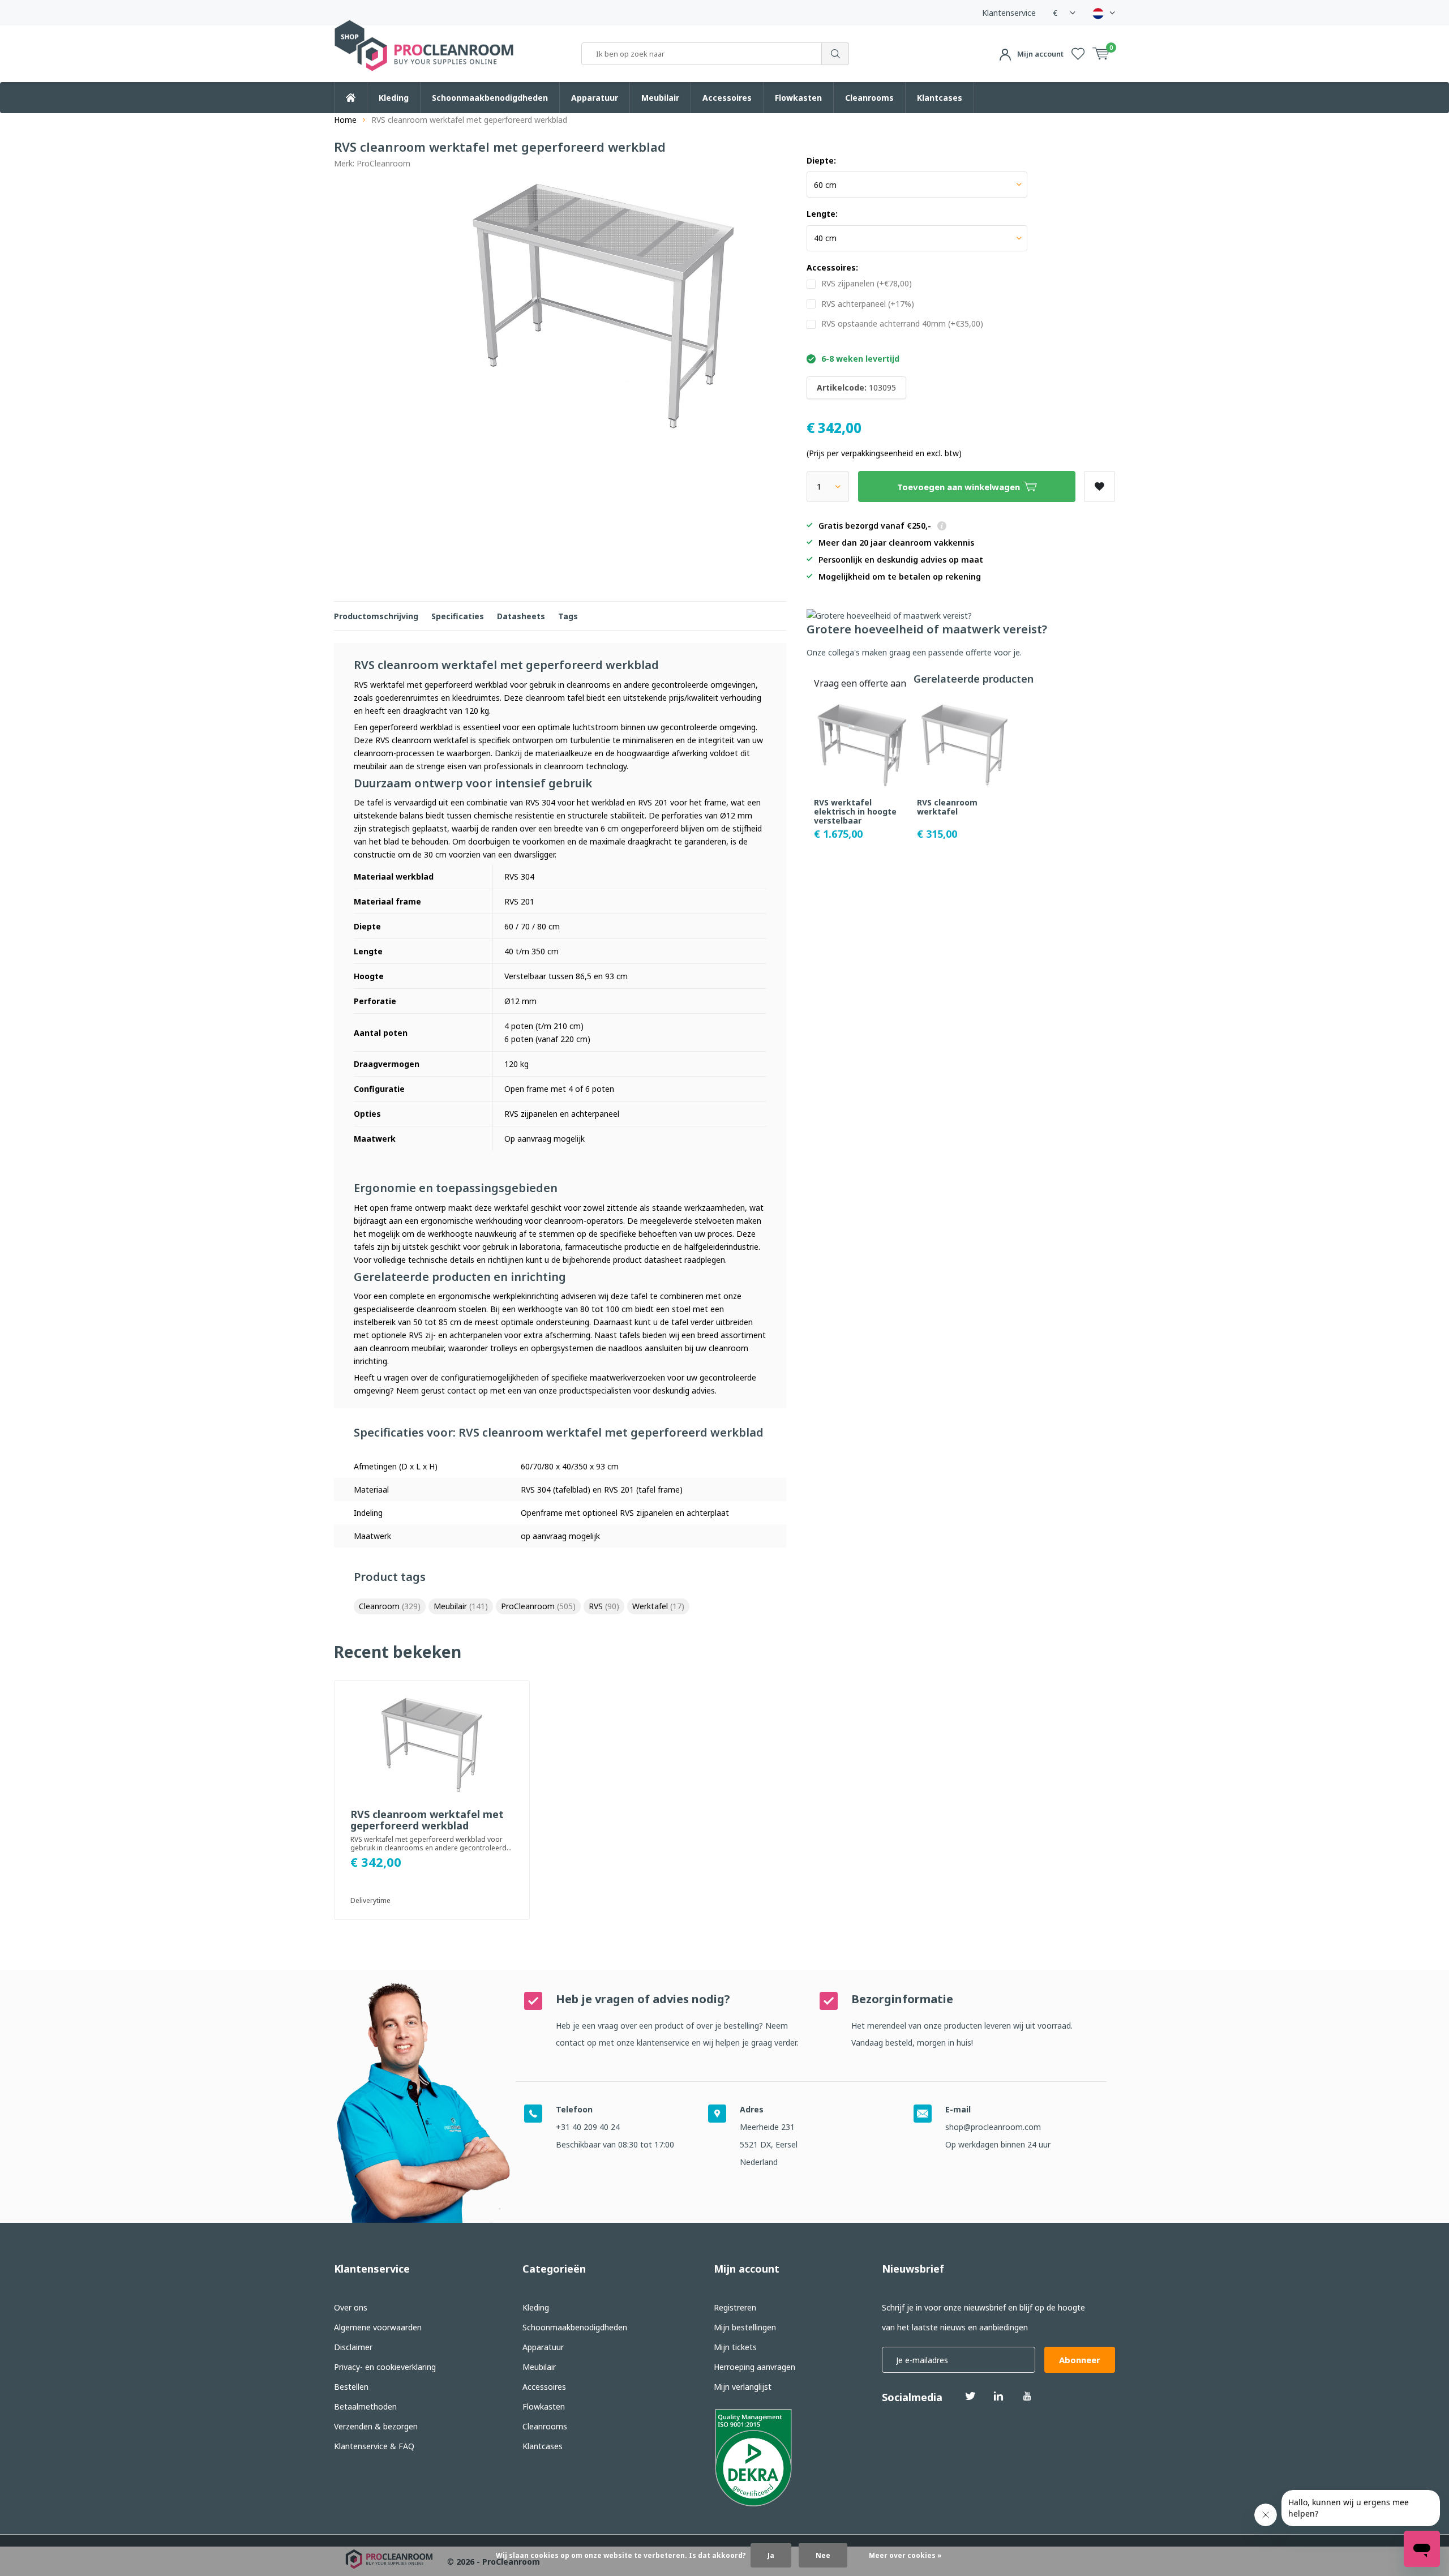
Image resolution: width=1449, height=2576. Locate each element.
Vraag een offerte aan (860, 683)
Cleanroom (390, 1606)
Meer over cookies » (905, 2555)
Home (345, 120)
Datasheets (521, 616)
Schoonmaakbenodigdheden (490, 98)
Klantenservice (1009, 13)
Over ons (351, 2307)
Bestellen (351, 2387)
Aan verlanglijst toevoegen (1099, 487)
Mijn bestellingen (745, 2327)
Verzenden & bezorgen (376, 2426)
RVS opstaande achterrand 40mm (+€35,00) (902, 324)
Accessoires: (832, 268)
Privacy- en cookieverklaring (385, 2367)
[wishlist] (1078, 54)
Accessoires (727, 98)
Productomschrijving (376, 616)
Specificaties (458, 616)
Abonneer (1080, 2360)
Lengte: (822, 214)
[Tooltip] (942, 527)
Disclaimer (353, 2347)
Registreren (735, 2307)
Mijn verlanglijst (743, 2387)
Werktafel (658, 1606)
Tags (568, 616)
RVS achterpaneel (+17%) (868, 304)
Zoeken (835, 54)
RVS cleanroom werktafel (947, 807)
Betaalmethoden (365, 2406)
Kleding (394, 98)
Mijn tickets (735, 2347)
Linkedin (998, 2396)
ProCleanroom (383, 163)
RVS (604, 1606)
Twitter (970, 2396)
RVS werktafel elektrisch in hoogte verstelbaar (855, 811)
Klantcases (940, 98)
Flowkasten (798, 98)
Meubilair (660, 98)
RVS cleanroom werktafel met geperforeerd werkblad (427, 1820)
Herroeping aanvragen (754, 2367)
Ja (771, 2555)
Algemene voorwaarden (378, 2327)
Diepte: (821, 161)
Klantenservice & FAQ (374, 2446)
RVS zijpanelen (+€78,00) (867, 284)
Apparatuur (595, 98)
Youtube (1027, 2396)
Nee (823, 2555)
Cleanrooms (869, 98)
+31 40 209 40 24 (588, 2127)
